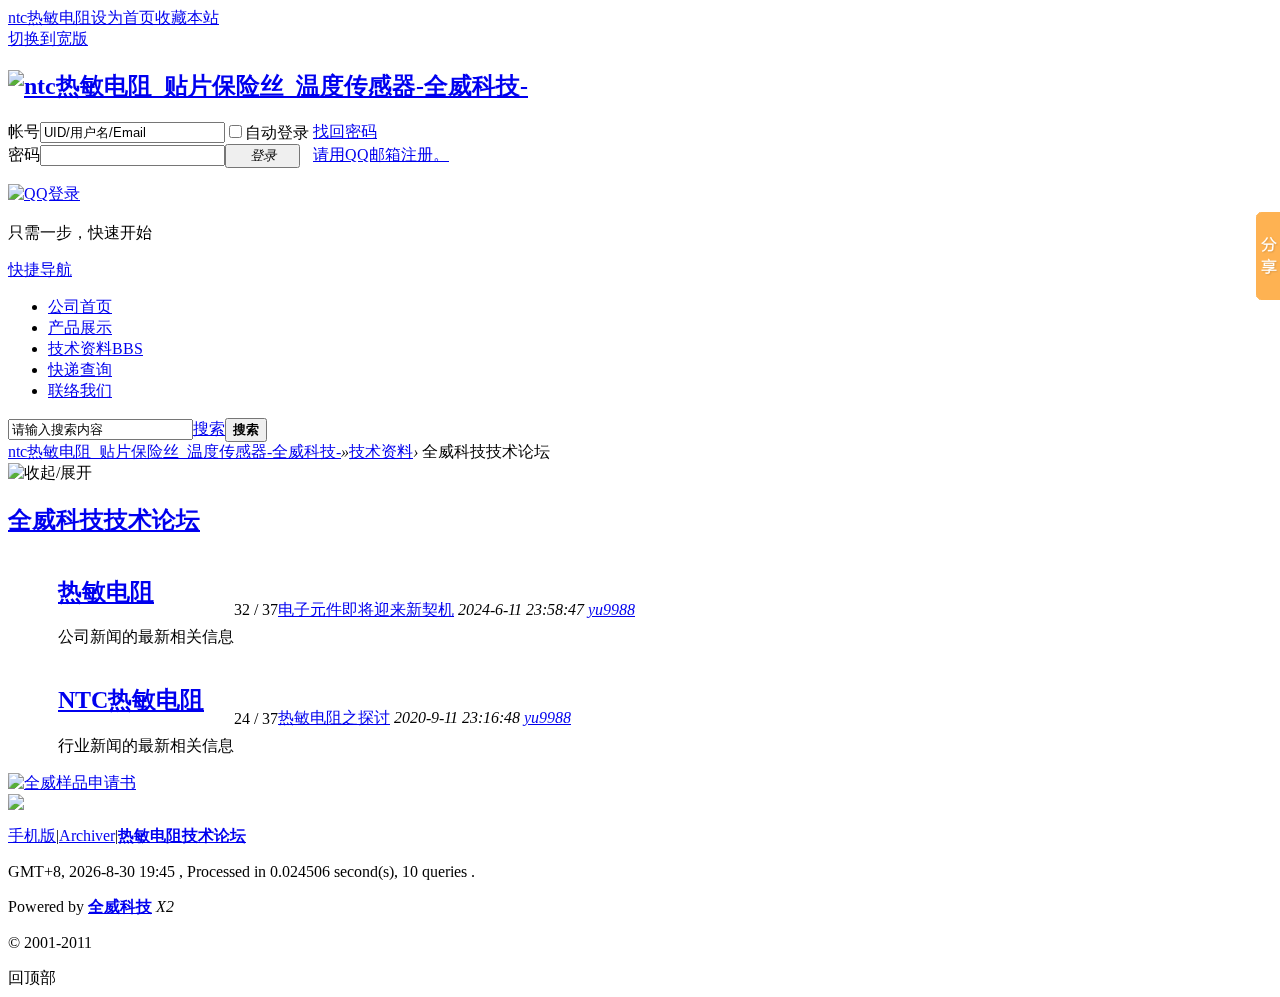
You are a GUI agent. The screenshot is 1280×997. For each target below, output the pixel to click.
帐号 (24, 131)
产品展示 (80, 327)
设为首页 (123, 17)
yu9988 (611, 609)
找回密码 (345, 131)
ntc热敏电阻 (49, 17)
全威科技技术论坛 (104, 520)
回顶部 (32, 977)
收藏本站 (187, 17)
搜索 (209, 428)
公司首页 (80, 306)
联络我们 (80, 390)
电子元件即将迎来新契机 (366, 609)
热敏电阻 (106, 592)
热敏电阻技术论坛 (182, 835)
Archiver (87, 835)
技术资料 (95, 348)
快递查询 (80, 369)
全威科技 (120, 906)
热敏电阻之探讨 (334, 717)
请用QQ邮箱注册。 (381, 154)
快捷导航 (40, 269)
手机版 (32, 835)
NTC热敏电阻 (131, 700)
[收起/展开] (50, 473)
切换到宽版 (48, 38)
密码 (24, 154)
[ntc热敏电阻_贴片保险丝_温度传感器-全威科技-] (268, 86)
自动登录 (277, 132)
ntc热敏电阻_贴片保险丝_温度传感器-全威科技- (174, 451)
